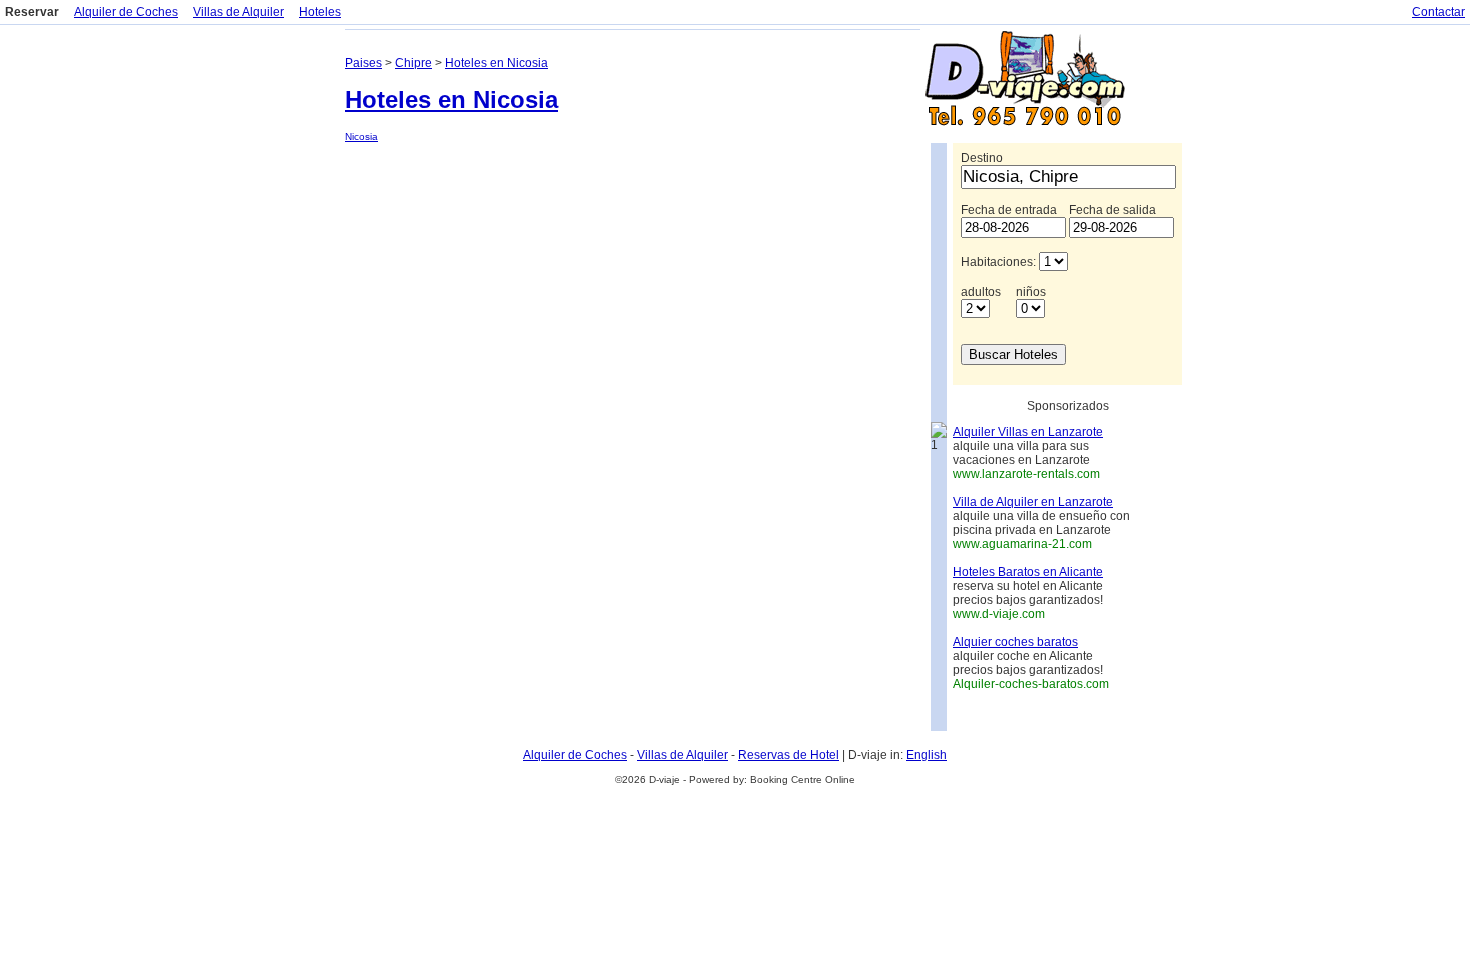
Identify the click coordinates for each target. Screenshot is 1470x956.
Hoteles (320, 12)
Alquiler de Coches (126, 12)
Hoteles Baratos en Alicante (1028, 572)
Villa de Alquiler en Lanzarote (1033, 502)
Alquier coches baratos (1015, 642)
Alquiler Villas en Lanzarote (1028, 432)
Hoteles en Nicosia (496, 63)
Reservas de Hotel (788, 755)
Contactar (1438, 12)
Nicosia (361, 136)
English (926, 755)
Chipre (413, 63)
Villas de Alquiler (238, 12)
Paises (363, 63)
